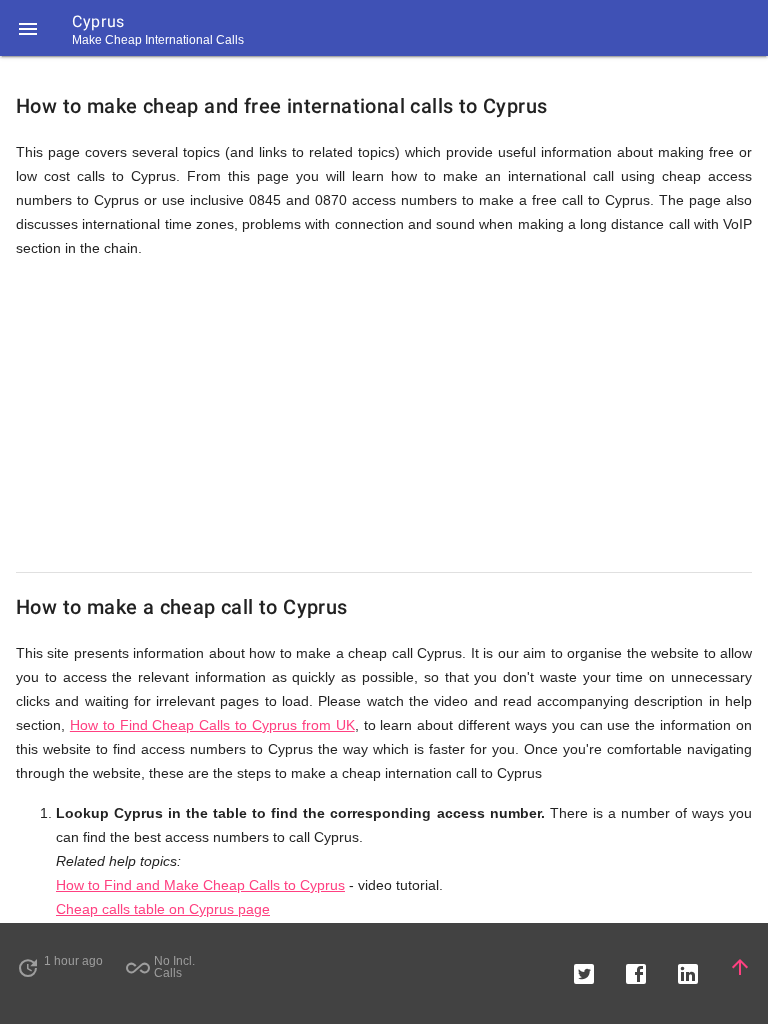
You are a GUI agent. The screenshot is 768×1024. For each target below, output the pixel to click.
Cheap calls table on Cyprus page (163, 909)
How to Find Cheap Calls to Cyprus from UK (212, 725)
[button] (28, 28)
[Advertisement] (384, 416)
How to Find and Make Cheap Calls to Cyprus (200, 885)
